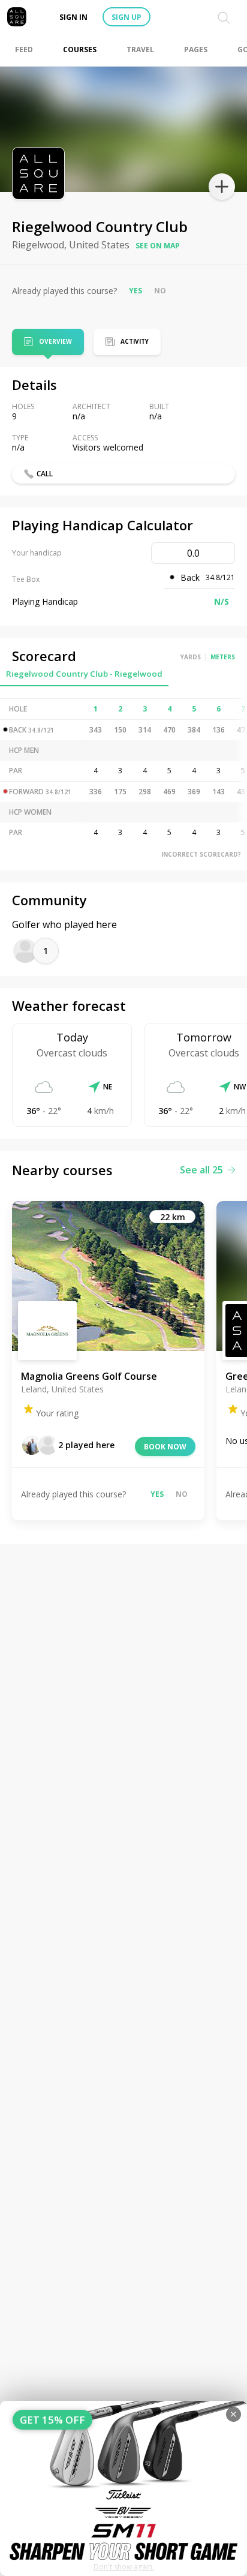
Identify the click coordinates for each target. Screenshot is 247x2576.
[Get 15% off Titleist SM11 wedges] (123, 2488)
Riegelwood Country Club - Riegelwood (84, 674)
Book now (165, 1447)
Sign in (73, 17)
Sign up (126, 17)
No (160, 291)
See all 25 (201, 1170)
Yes (135, 291)
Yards (191, 657)
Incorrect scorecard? (201, 854)
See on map (158, 246)
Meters (223, 657)
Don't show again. (124, 2567)
